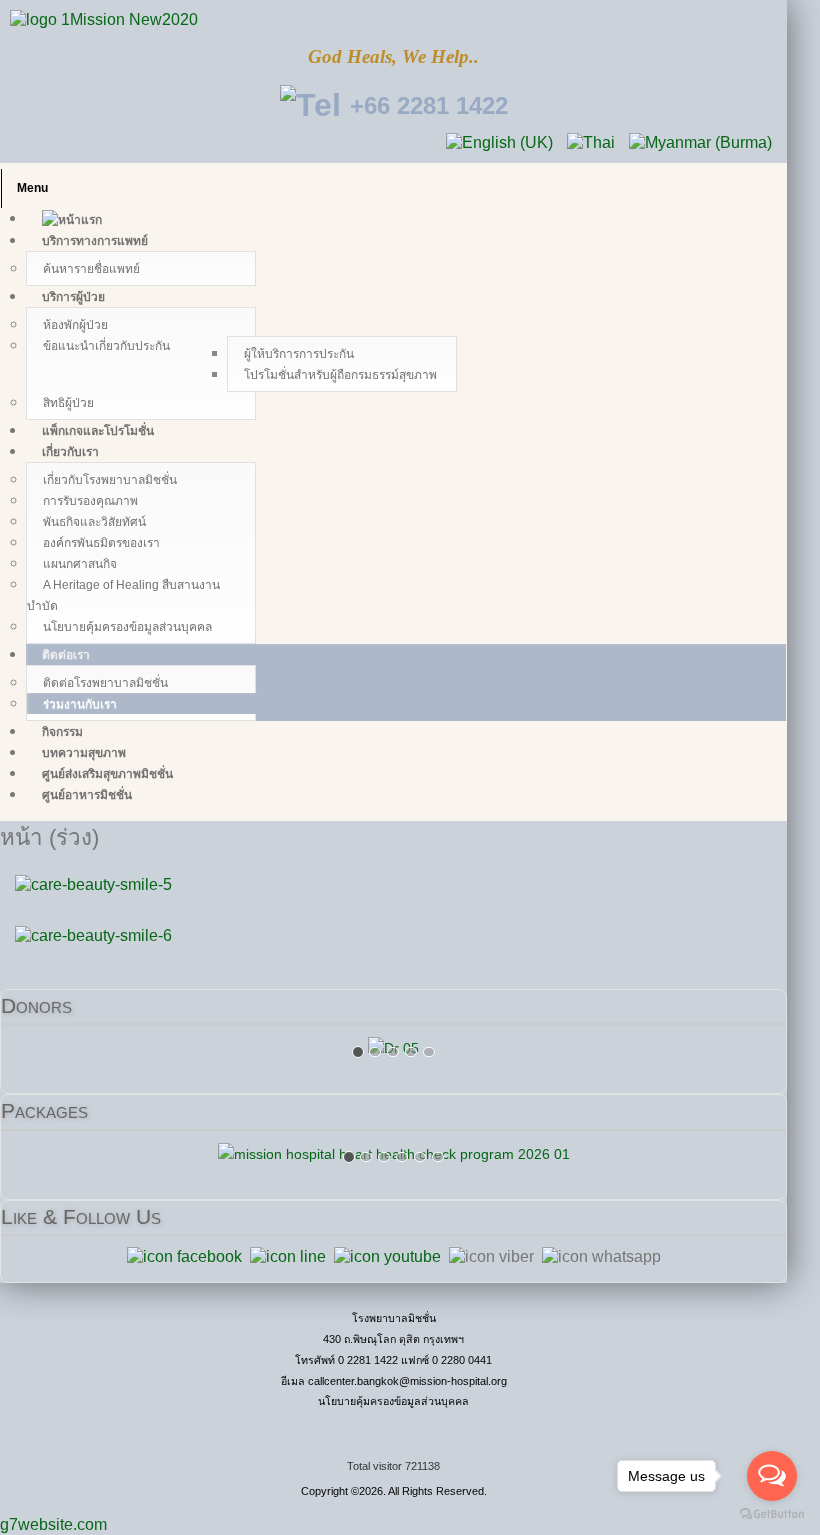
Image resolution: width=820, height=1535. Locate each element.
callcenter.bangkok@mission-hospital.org (407, 1381)
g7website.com (53, 1524)
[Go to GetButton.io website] (772, 1514)
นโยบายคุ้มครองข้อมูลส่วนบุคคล (393, 1401)
